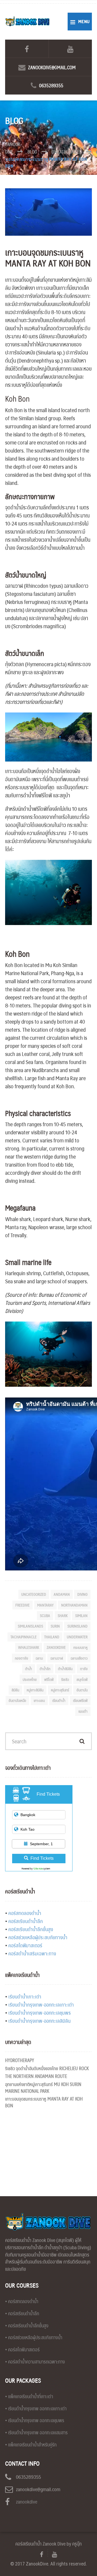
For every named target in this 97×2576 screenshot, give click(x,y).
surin (55, 1626)
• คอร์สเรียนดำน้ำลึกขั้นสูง (27, 2325)
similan (81, 1615)
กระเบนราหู (80, 1647)
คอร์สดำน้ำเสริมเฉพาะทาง (32, 1953)
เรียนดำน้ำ (59, 1700)
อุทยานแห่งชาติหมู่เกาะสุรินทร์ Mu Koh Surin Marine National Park (43, 2087)
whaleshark (29, 1647)
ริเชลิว (65, 1679)
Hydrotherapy (20, 2060)
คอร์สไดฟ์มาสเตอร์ (25, 1945)
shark (63, 1615)
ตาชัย (84, 1668)
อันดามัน (82, 1690)
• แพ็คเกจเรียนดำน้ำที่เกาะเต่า (29, 2396)
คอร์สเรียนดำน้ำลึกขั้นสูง (31, 1929)
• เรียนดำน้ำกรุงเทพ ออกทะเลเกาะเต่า (36, 2408)
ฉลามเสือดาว (79, 1658)
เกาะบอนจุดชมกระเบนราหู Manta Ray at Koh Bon (44, 2102)
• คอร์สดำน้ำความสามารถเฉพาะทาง (35, 2362)
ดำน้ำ (29, 1668)
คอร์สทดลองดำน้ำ (25, 1913)
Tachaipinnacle (24, 1637)
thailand (52, 1637)
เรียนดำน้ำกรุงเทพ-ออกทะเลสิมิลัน (39, 2021)
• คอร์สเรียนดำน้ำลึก (22, 2313)
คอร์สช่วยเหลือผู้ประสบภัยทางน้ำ (38, 1937)
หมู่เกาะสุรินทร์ (60, 1690)
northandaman (74, 1605)
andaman (62, 1594)
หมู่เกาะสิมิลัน (35, 1690)
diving (82, 1594)
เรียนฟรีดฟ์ (80, 1700)
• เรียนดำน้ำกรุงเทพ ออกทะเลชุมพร (35, 2420)
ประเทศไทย (30, 1679)
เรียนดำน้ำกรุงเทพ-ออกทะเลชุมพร (40, 2013)
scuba (45, 1615)
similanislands (30, 1626)
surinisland (77, 1626)
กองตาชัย (21, 1658)
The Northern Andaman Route (36, 2076)
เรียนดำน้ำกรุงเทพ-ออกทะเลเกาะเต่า (41, 2005)
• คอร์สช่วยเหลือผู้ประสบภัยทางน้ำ (34, 2337)
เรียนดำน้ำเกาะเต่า (25, 1996)
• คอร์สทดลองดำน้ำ (22, 2301)
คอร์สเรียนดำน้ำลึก (26, 1921)
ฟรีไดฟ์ (49, 1679)
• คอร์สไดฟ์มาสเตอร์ (22, 2349)
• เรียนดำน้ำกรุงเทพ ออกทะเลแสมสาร (36, 2432)
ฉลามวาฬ (57, 1658)
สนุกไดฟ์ (82, 1679)
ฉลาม (39, 1658)
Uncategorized (34, 1594)
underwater (77, 1637)
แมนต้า (83, 1711)
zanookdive (56, 1647)
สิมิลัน (15, 1690)
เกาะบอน (39, 1700)
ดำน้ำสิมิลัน (65, 1668)
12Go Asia (38, 1868)
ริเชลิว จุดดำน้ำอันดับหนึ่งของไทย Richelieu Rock (47, 2068)
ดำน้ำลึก (45, 1668)
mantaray (45, 1605)
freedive (22, 1605)
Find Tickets (42, 1858)
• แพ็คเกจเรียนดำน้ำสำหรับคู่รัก (31, 2445)
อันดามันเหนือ (17, 1700)
